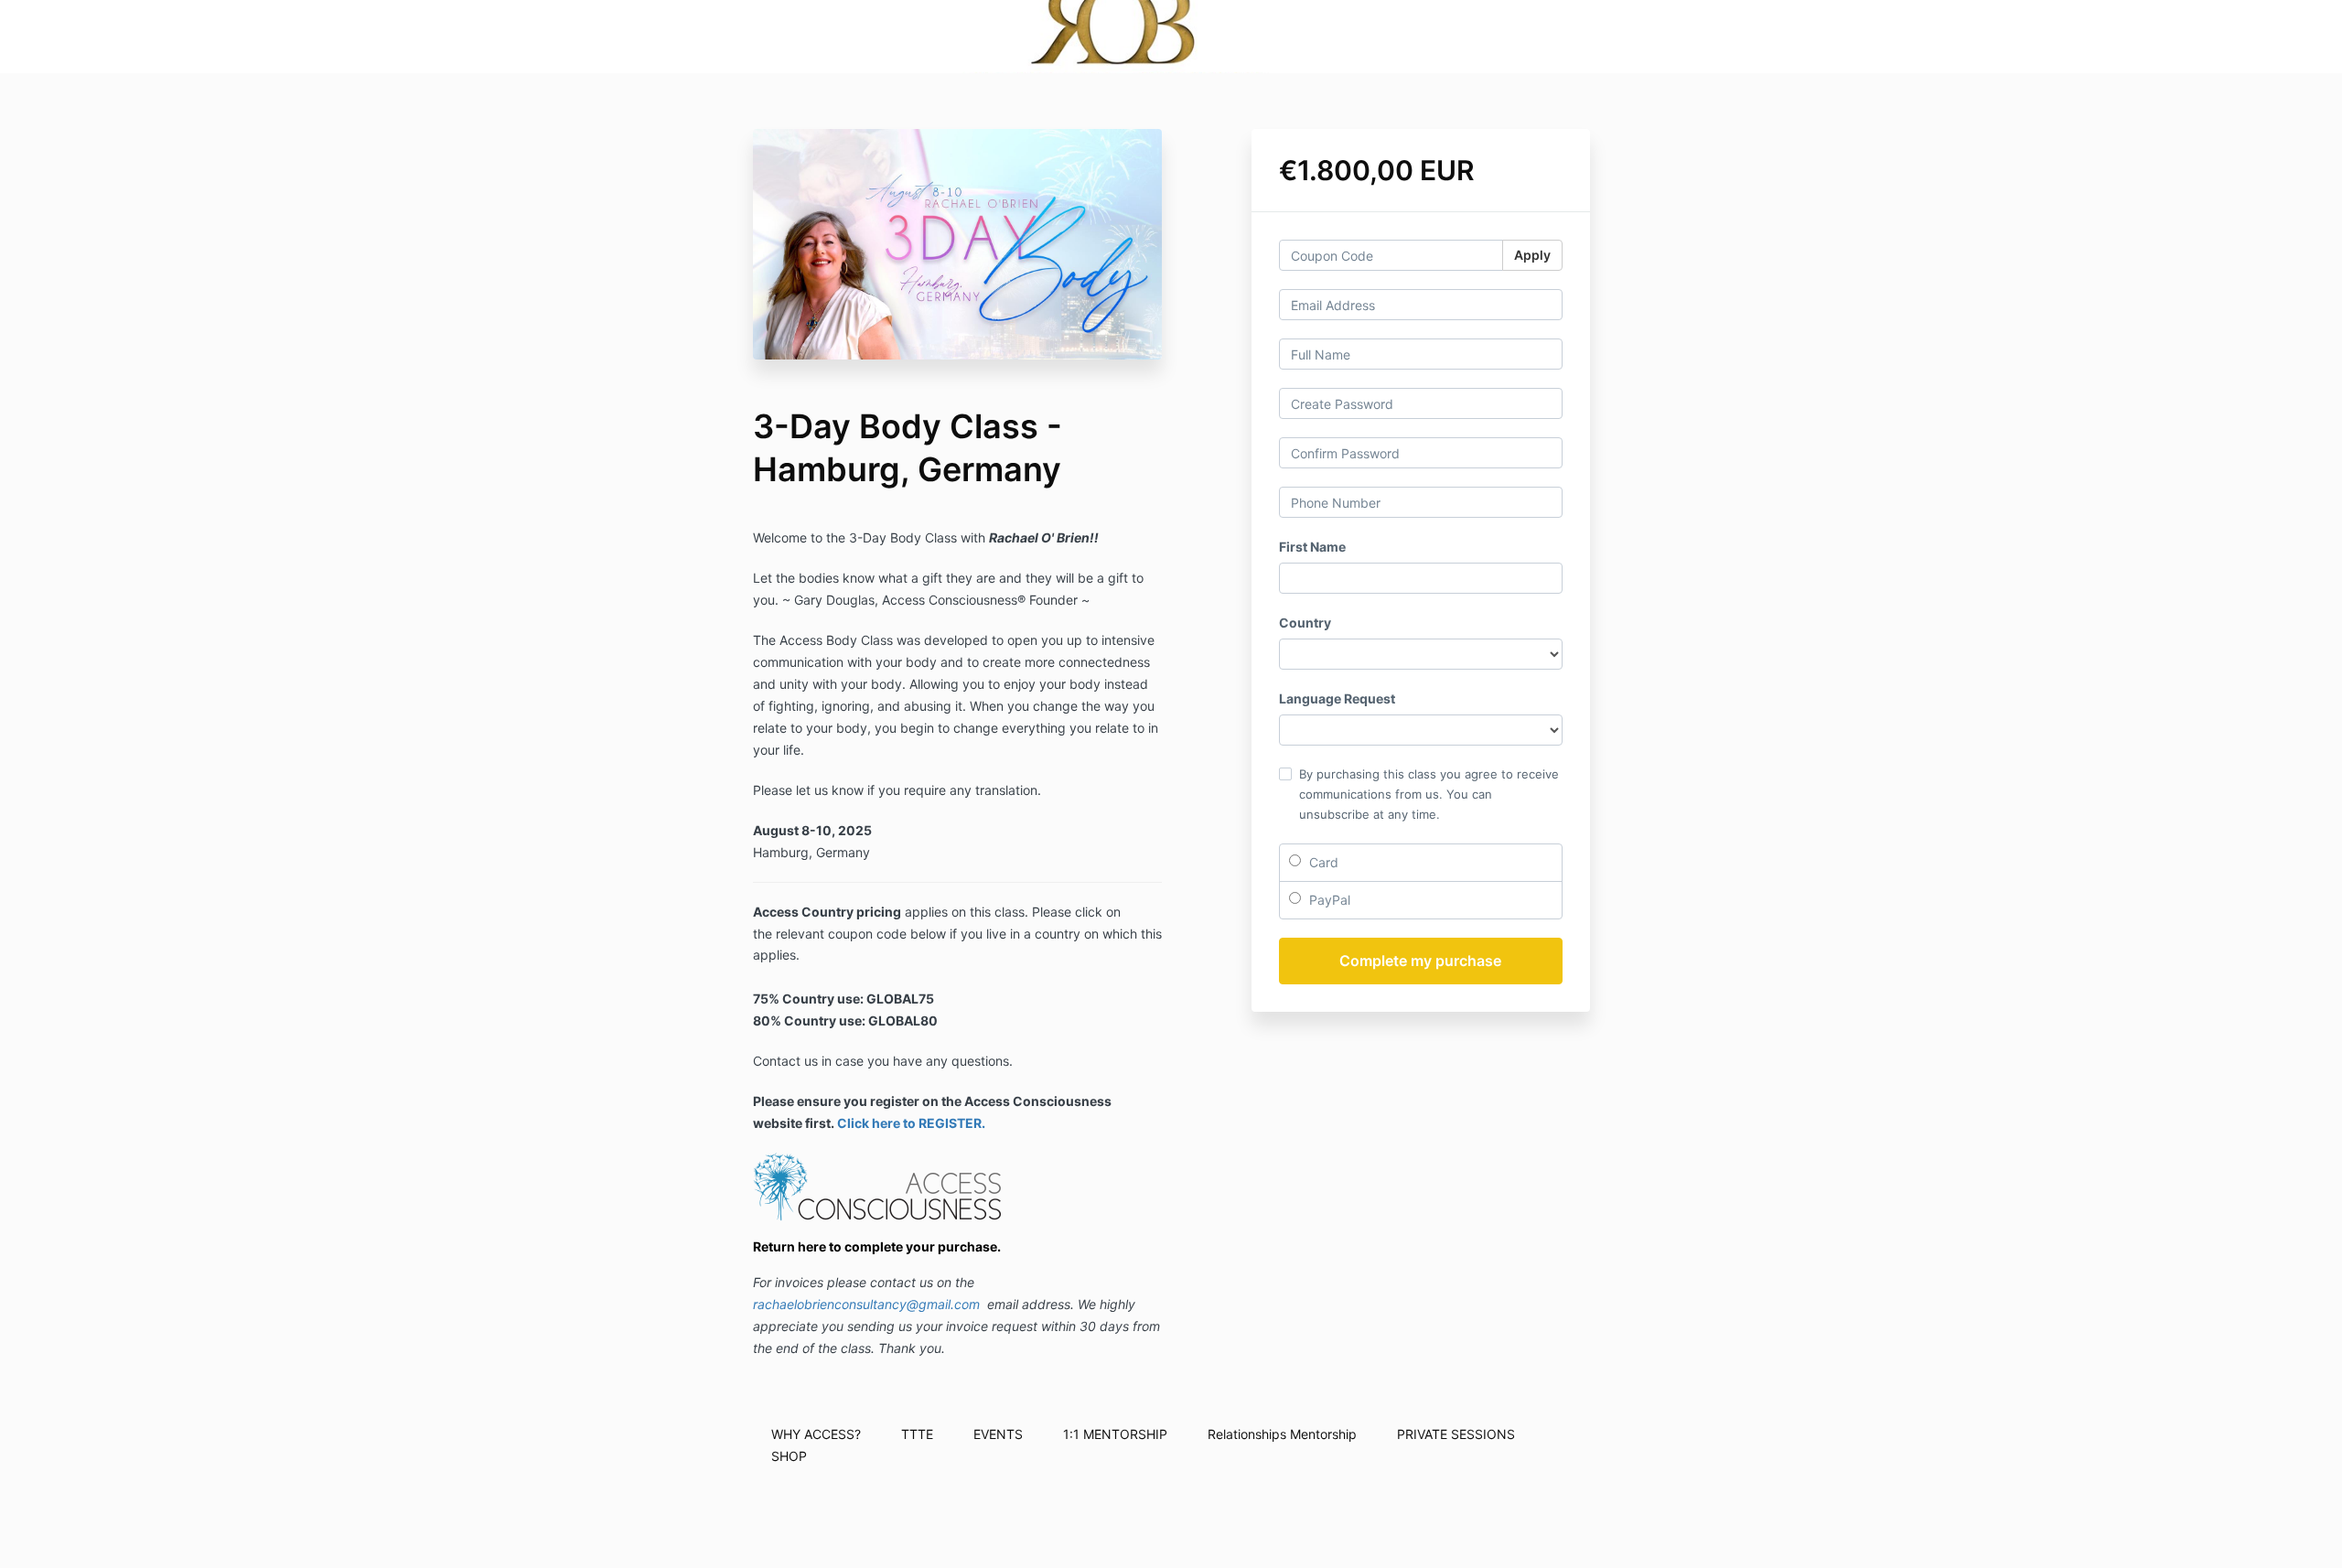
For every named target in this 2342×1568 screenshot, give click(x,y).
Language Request (1337, 698)
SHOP (789, 1456)
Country (1305, 623)
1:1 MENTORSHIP (1115, 1434)
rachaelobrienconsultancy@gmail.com (866, 1304)
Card (1322, 862)
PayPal (1328, 900)
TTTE (917, 1434)
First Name (1312, 547)
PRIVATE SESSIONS (1456, 1434)
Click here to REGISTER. (911, 1123)
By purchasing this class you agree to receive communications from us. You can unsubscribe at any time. (1429, 794)
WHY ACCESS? (816, 1434)
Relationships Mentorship (1282, 1434)
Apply (1532, 255)
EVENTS (998, 1434)
